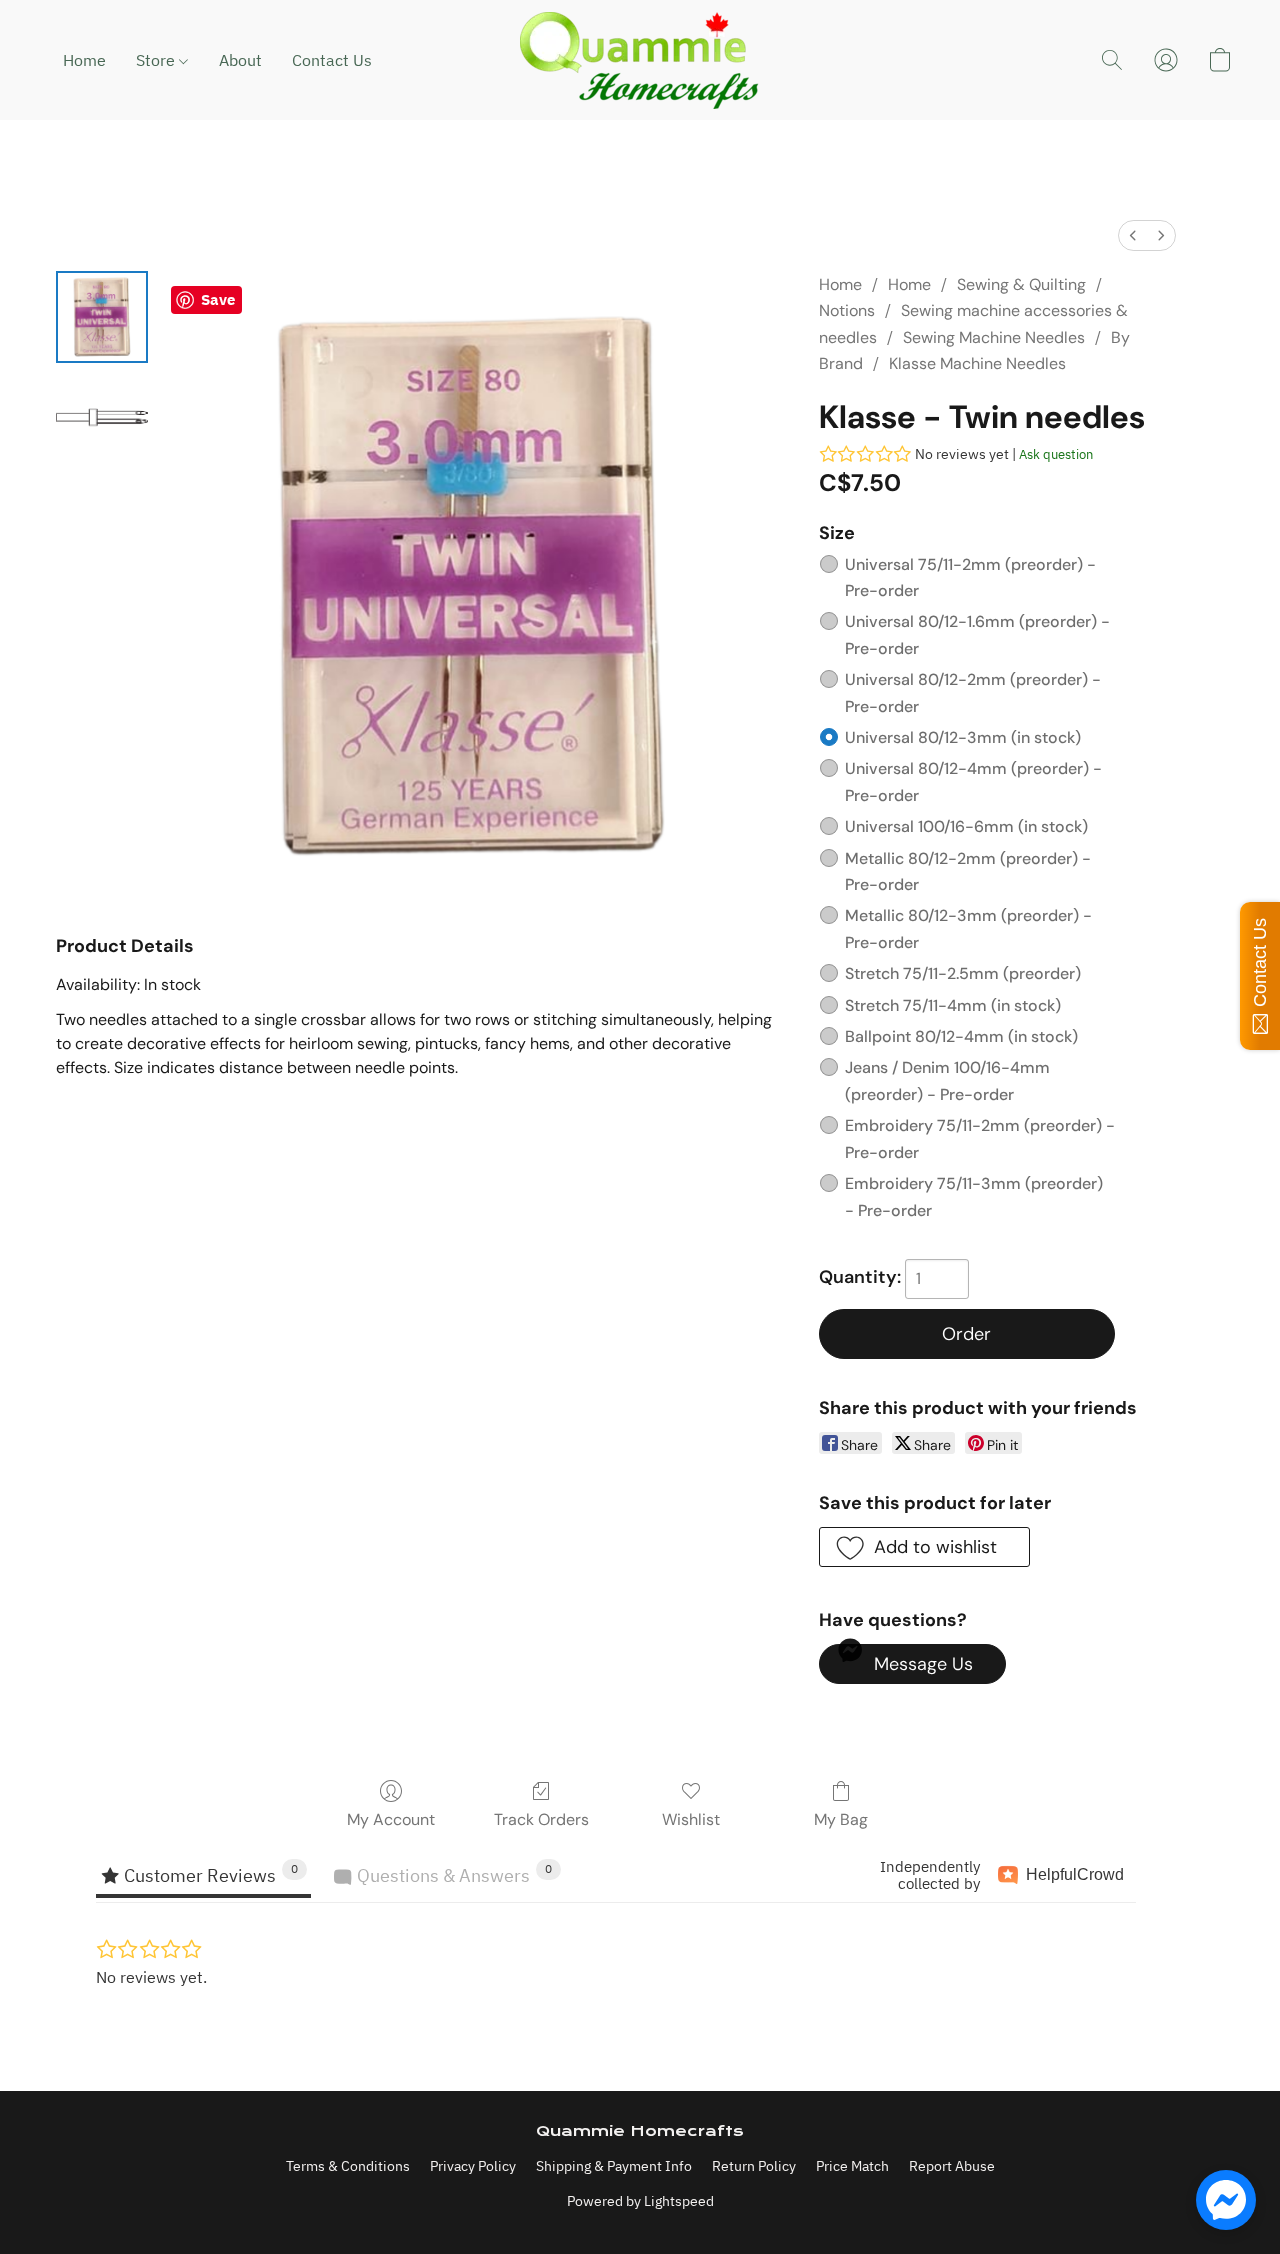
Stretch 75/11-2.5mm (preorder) (963, 973)
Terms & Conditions (348, 2166)
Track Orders (541, 1819)
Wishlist (691, 1819)
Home (84, 60)
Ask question (1056, 454)
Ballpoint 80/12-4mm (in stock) (961, 1036)
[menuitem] (1133, 235)
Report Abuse (952, 2166)
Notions (847, 310)
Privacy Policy (473, 2166)
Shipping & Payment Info (614, 2166)
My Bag (841, 1819)
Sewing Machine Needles (994, 337)
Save (218, 299)
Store (157, 60)
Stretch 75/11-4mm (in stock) (953, 1005)
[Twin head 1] (102, 417)
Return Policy (754, 2166)
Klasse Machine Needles (977, 363)
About (240, 60)
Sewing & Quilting (1021, 284)
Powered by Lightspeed (640, 2201)
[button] (640, 60)
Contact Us (332, 60)
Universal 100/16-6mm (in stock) (966, 826)
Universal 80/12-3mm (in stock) (963, 737)
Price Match (852, 2166)
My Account (391, 1819)
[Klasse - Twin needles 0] (102, 317)
